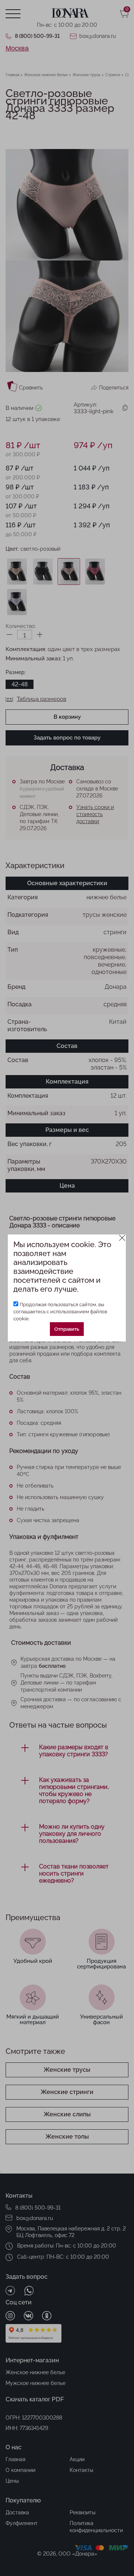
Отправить (67, 1329)
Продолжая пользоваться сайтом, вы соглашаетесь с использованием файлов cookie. (60, 1312)
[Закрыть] (122, 1238)
